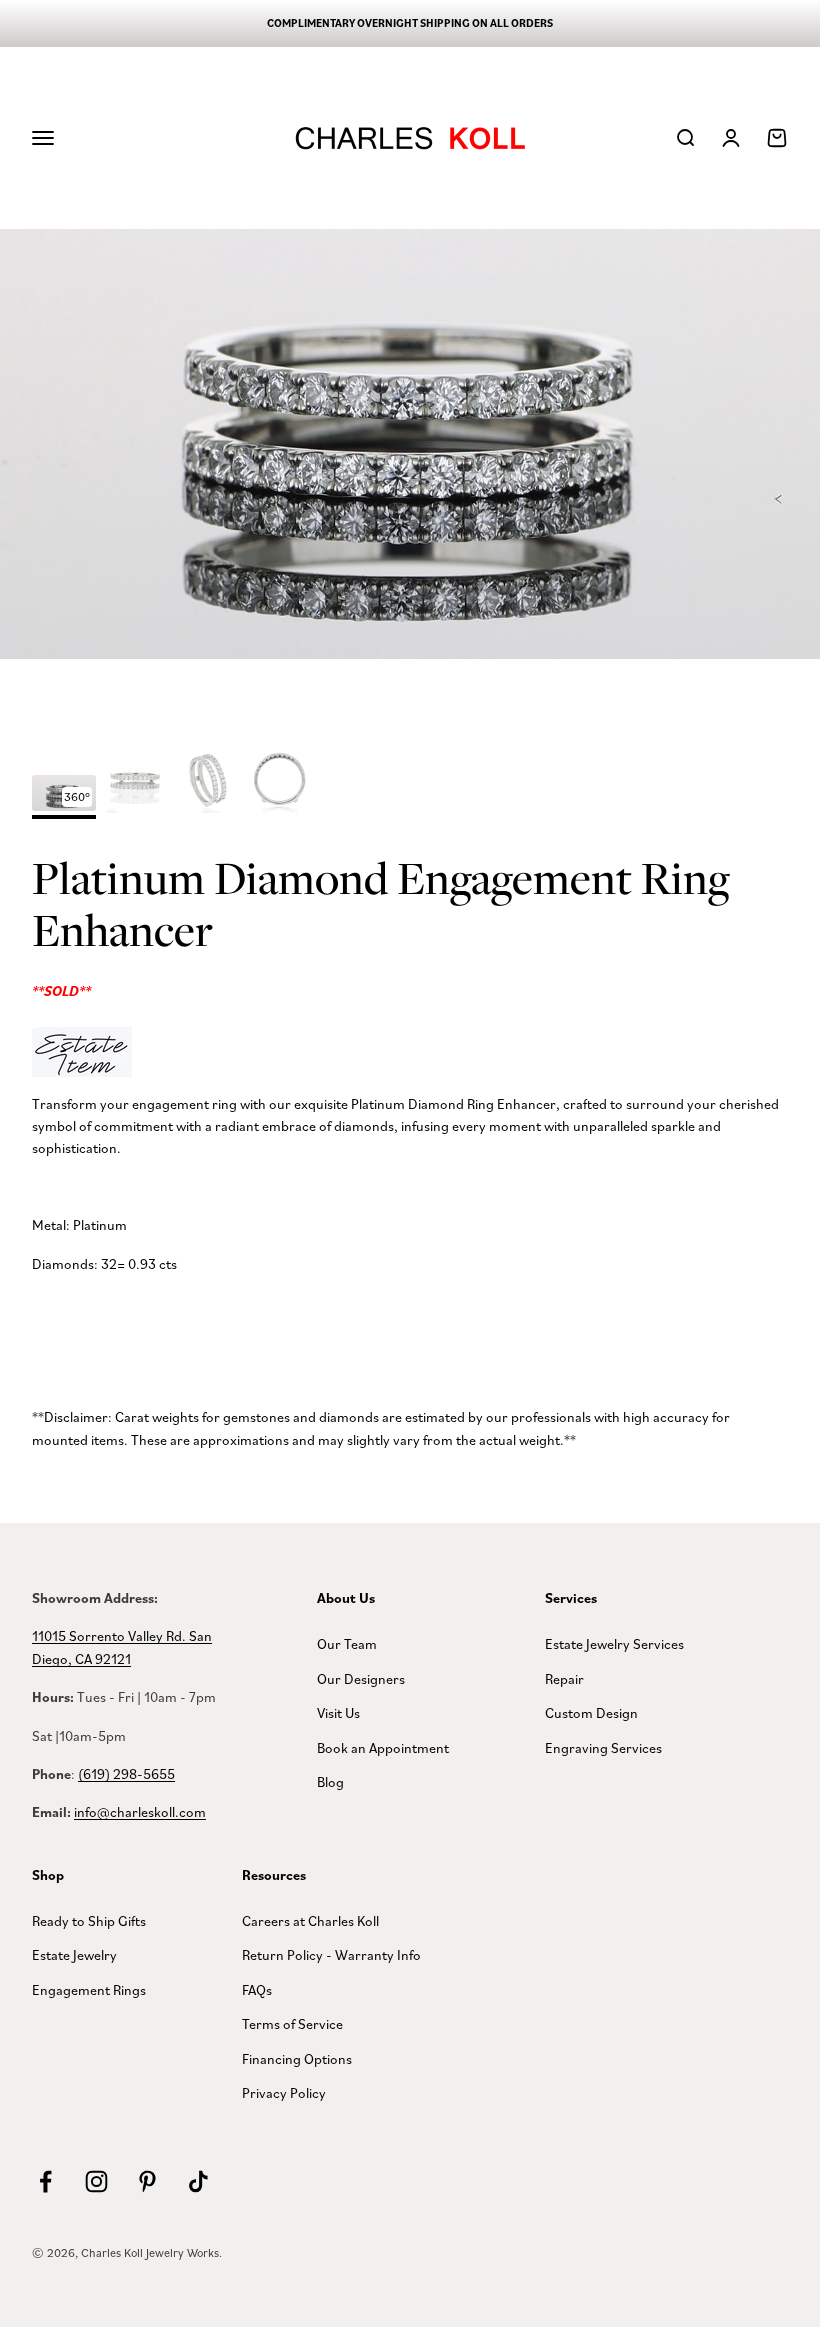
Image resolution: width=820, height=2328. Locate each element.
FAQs (257, 1989)
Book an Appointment (383, 1747)
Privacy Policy (284, 2092)
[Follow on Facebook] (45, 2181)
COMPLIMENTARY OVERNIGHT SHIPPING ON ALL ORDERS (410, 23)
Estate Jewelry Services (614, 1643)
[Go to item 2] (208, 784)
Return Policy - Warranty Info (331, 1954)
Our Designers (361, 1678)
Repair (564, 1678)
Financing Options (297, 2058)
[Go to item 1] (136, 784)
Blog (330, 1781)
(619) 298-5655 (126, 1773)
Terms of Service (292, 2023)
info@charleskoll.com (140, 1811)
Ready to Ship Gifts (89, 1920)
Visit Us (338, 1712)
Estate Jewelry (74, 1954)
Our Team (347, 1643)
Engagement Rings (89, 1989)
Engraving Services (603, 1747)
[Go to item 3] (280, 784)
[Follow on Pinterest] (147, 2181)
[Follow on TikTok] (198, 2181)
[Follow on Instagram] (96, 2181)
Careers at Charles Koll (310, 1920)
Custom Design (591, 1712)
